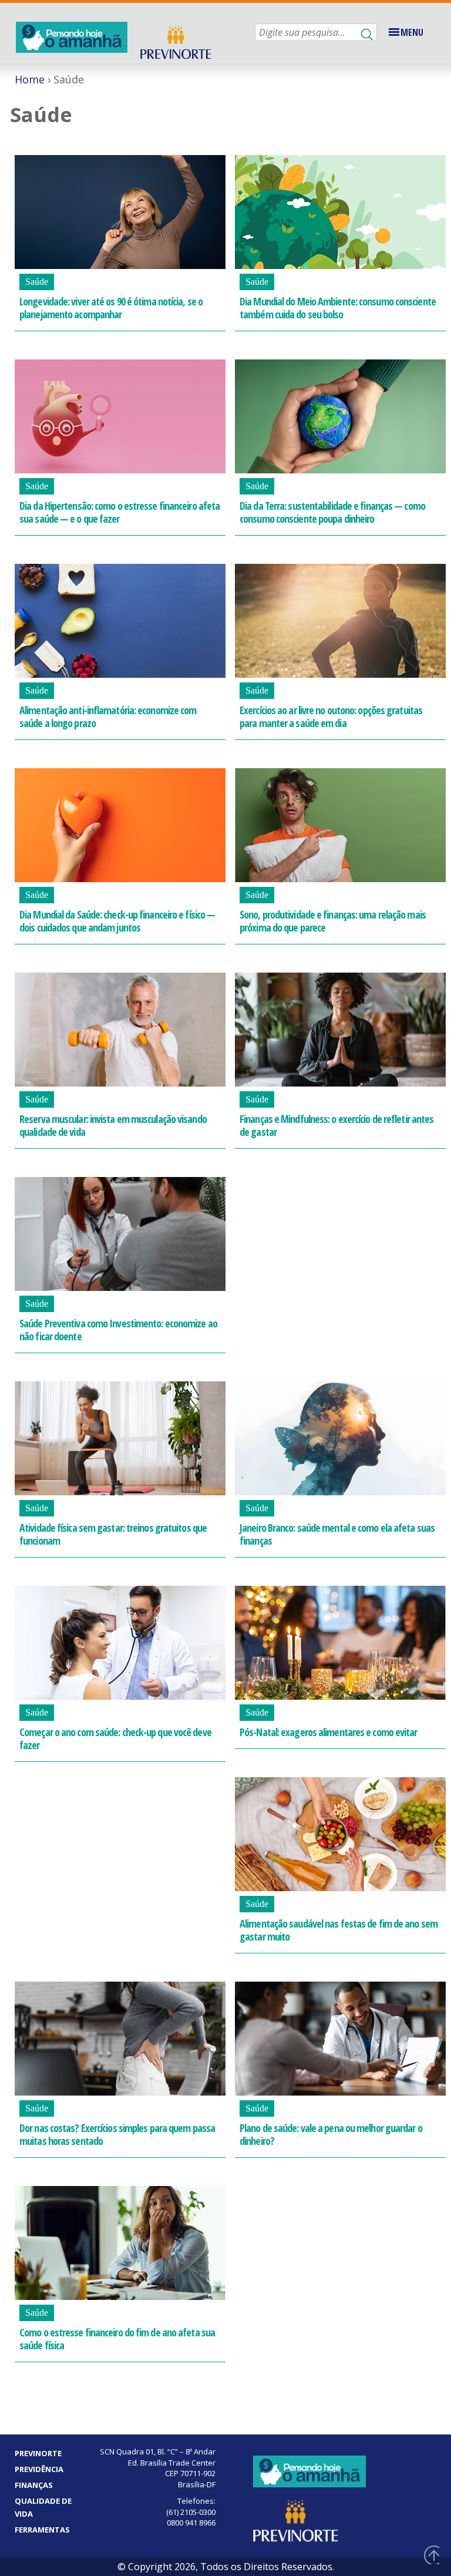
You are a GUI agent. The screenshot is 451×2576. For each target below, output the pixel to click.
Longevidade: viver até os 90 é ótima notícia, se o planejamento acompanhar (111, 308)
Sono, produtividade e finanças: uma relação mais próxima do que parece (333, 921)
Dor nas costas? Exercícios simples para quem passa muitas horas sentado (117, 2134)
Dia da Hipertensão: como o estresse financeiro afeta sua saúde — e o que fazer (120, 512)
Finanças (34, 2485)
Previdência (39, 2469)
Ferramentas (42, 2530)
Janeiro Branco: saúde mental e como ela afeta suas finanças (337, 1534)
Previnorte (38, 2453)
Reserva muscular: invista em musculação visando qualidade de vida (113, 1125)
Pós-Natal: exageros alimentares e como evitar (329, 1732)
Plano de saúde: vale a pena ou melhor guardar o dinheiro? (331, 2134)
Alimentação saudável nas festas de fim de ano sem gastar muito (339, 1930)
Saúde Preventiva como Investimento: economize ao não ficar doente (118, 1330)
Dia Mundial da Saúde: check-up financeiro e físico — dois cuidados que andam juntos (117, 921)
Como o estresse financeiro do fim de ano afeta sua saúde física (117, 2339)
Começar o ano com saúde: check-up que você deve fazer (115, 1738)
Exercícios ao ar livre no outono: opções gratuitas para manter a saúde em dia (331, 717)
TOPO (430, 2555)
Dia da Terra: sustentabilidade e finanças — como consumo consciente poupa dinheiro (332, 512)
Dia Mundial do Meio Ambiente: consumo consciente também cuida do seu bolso (338, 308)
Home (30, 79)
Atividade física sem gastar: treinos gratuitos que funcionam (113, 1534)
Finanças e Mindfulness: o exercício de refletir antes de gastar (336, 1125)
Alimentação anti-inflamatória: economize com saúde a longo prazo (108, 717)
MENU (412, 32)
